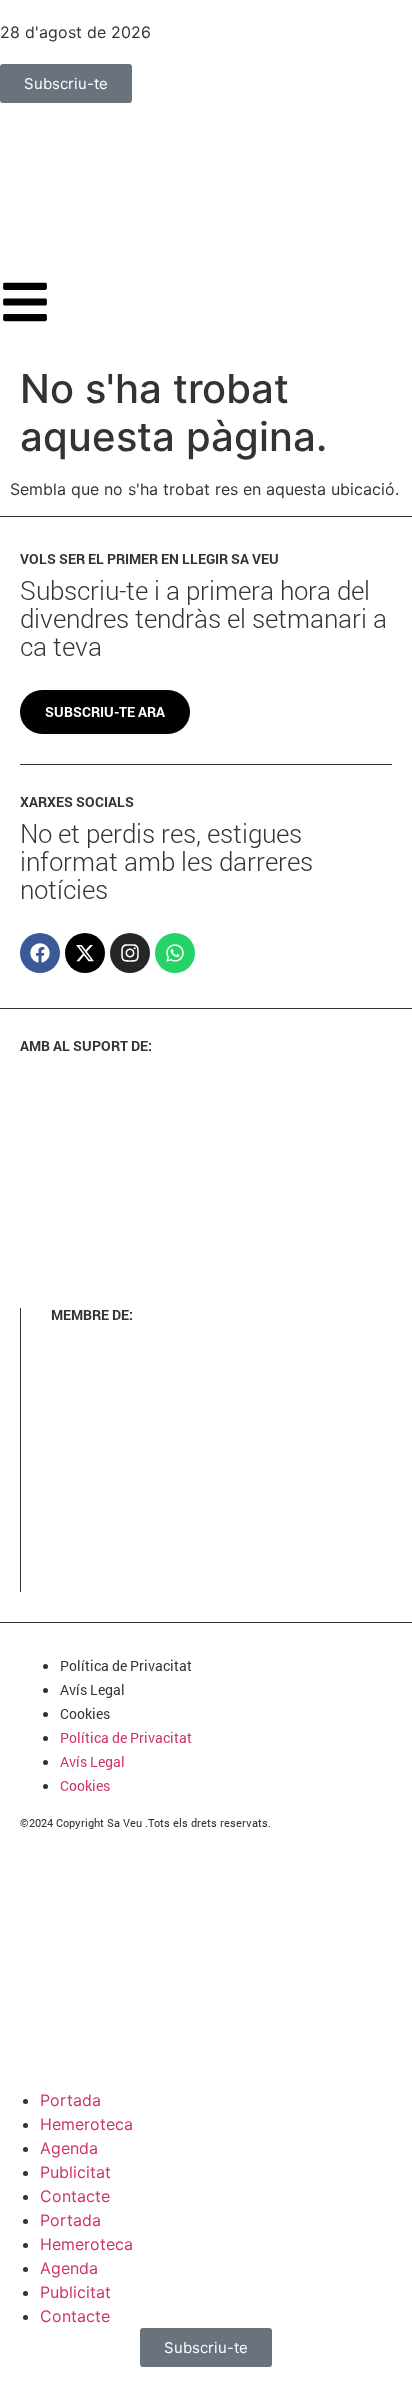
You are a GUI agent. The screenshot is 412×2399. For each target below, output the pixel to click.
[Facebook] (40, 953)
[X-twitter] (85, 953)
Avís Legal (92, 1689)
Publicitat (75, 2172)
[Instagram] (130, 953)
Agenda (69, 2148)
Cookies (85, 1713)
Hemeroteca (86, 2124)
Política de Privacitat (126, 1665)
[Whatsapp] (175, 953)
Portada (70, 2100)
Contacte (75, 2196)
